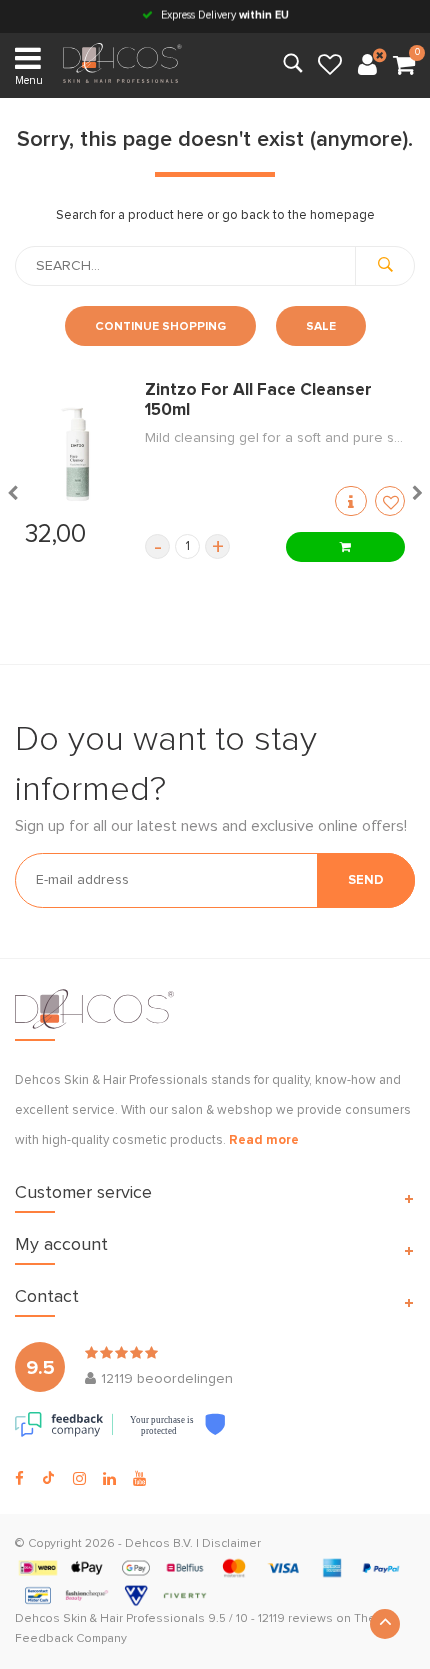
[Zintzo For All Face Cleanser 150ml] (75, 454)
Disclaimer (231, 1544)
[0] (404, 66)
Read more (264, 1140)
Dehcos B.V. (159, 1544)
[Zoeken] (385, 266)
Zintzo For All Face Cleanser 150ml (258, 400)
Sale (321, 327)
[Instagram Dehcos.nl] (79, 1479)
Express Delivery (223, 15)
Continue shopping (160, 327)
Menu (29, 80)
